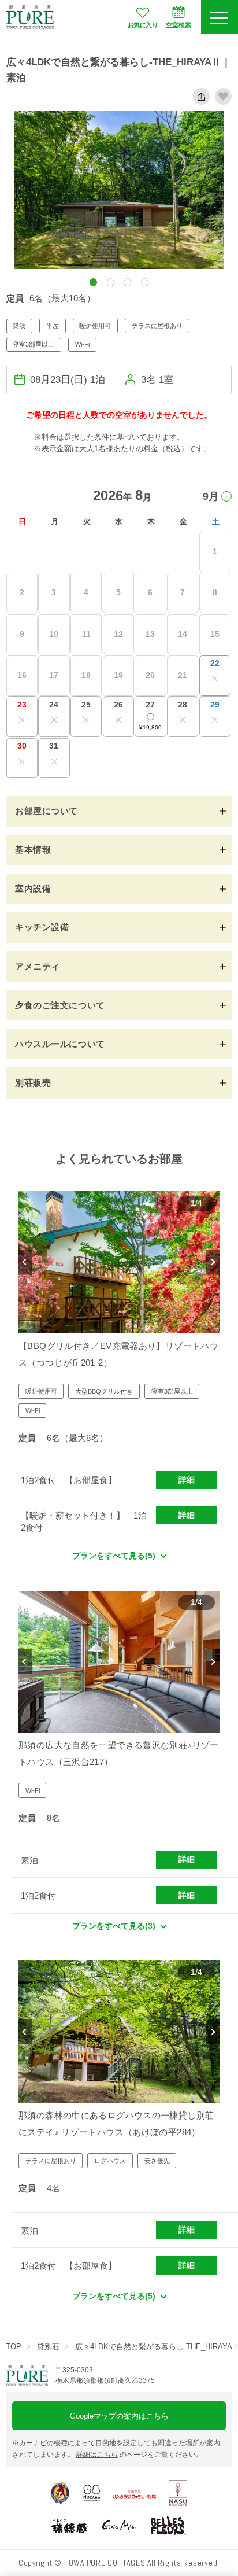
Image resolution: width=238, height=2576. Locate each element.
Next (213, 1262)
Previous (25, 1262)
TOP (14, 2347)
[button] (93, 282)
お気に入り (143, 25)
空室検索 (178, 25)
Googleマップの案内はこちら (119, 2416)
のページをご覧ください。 (140, 2455)
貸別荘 (48, 2347)
